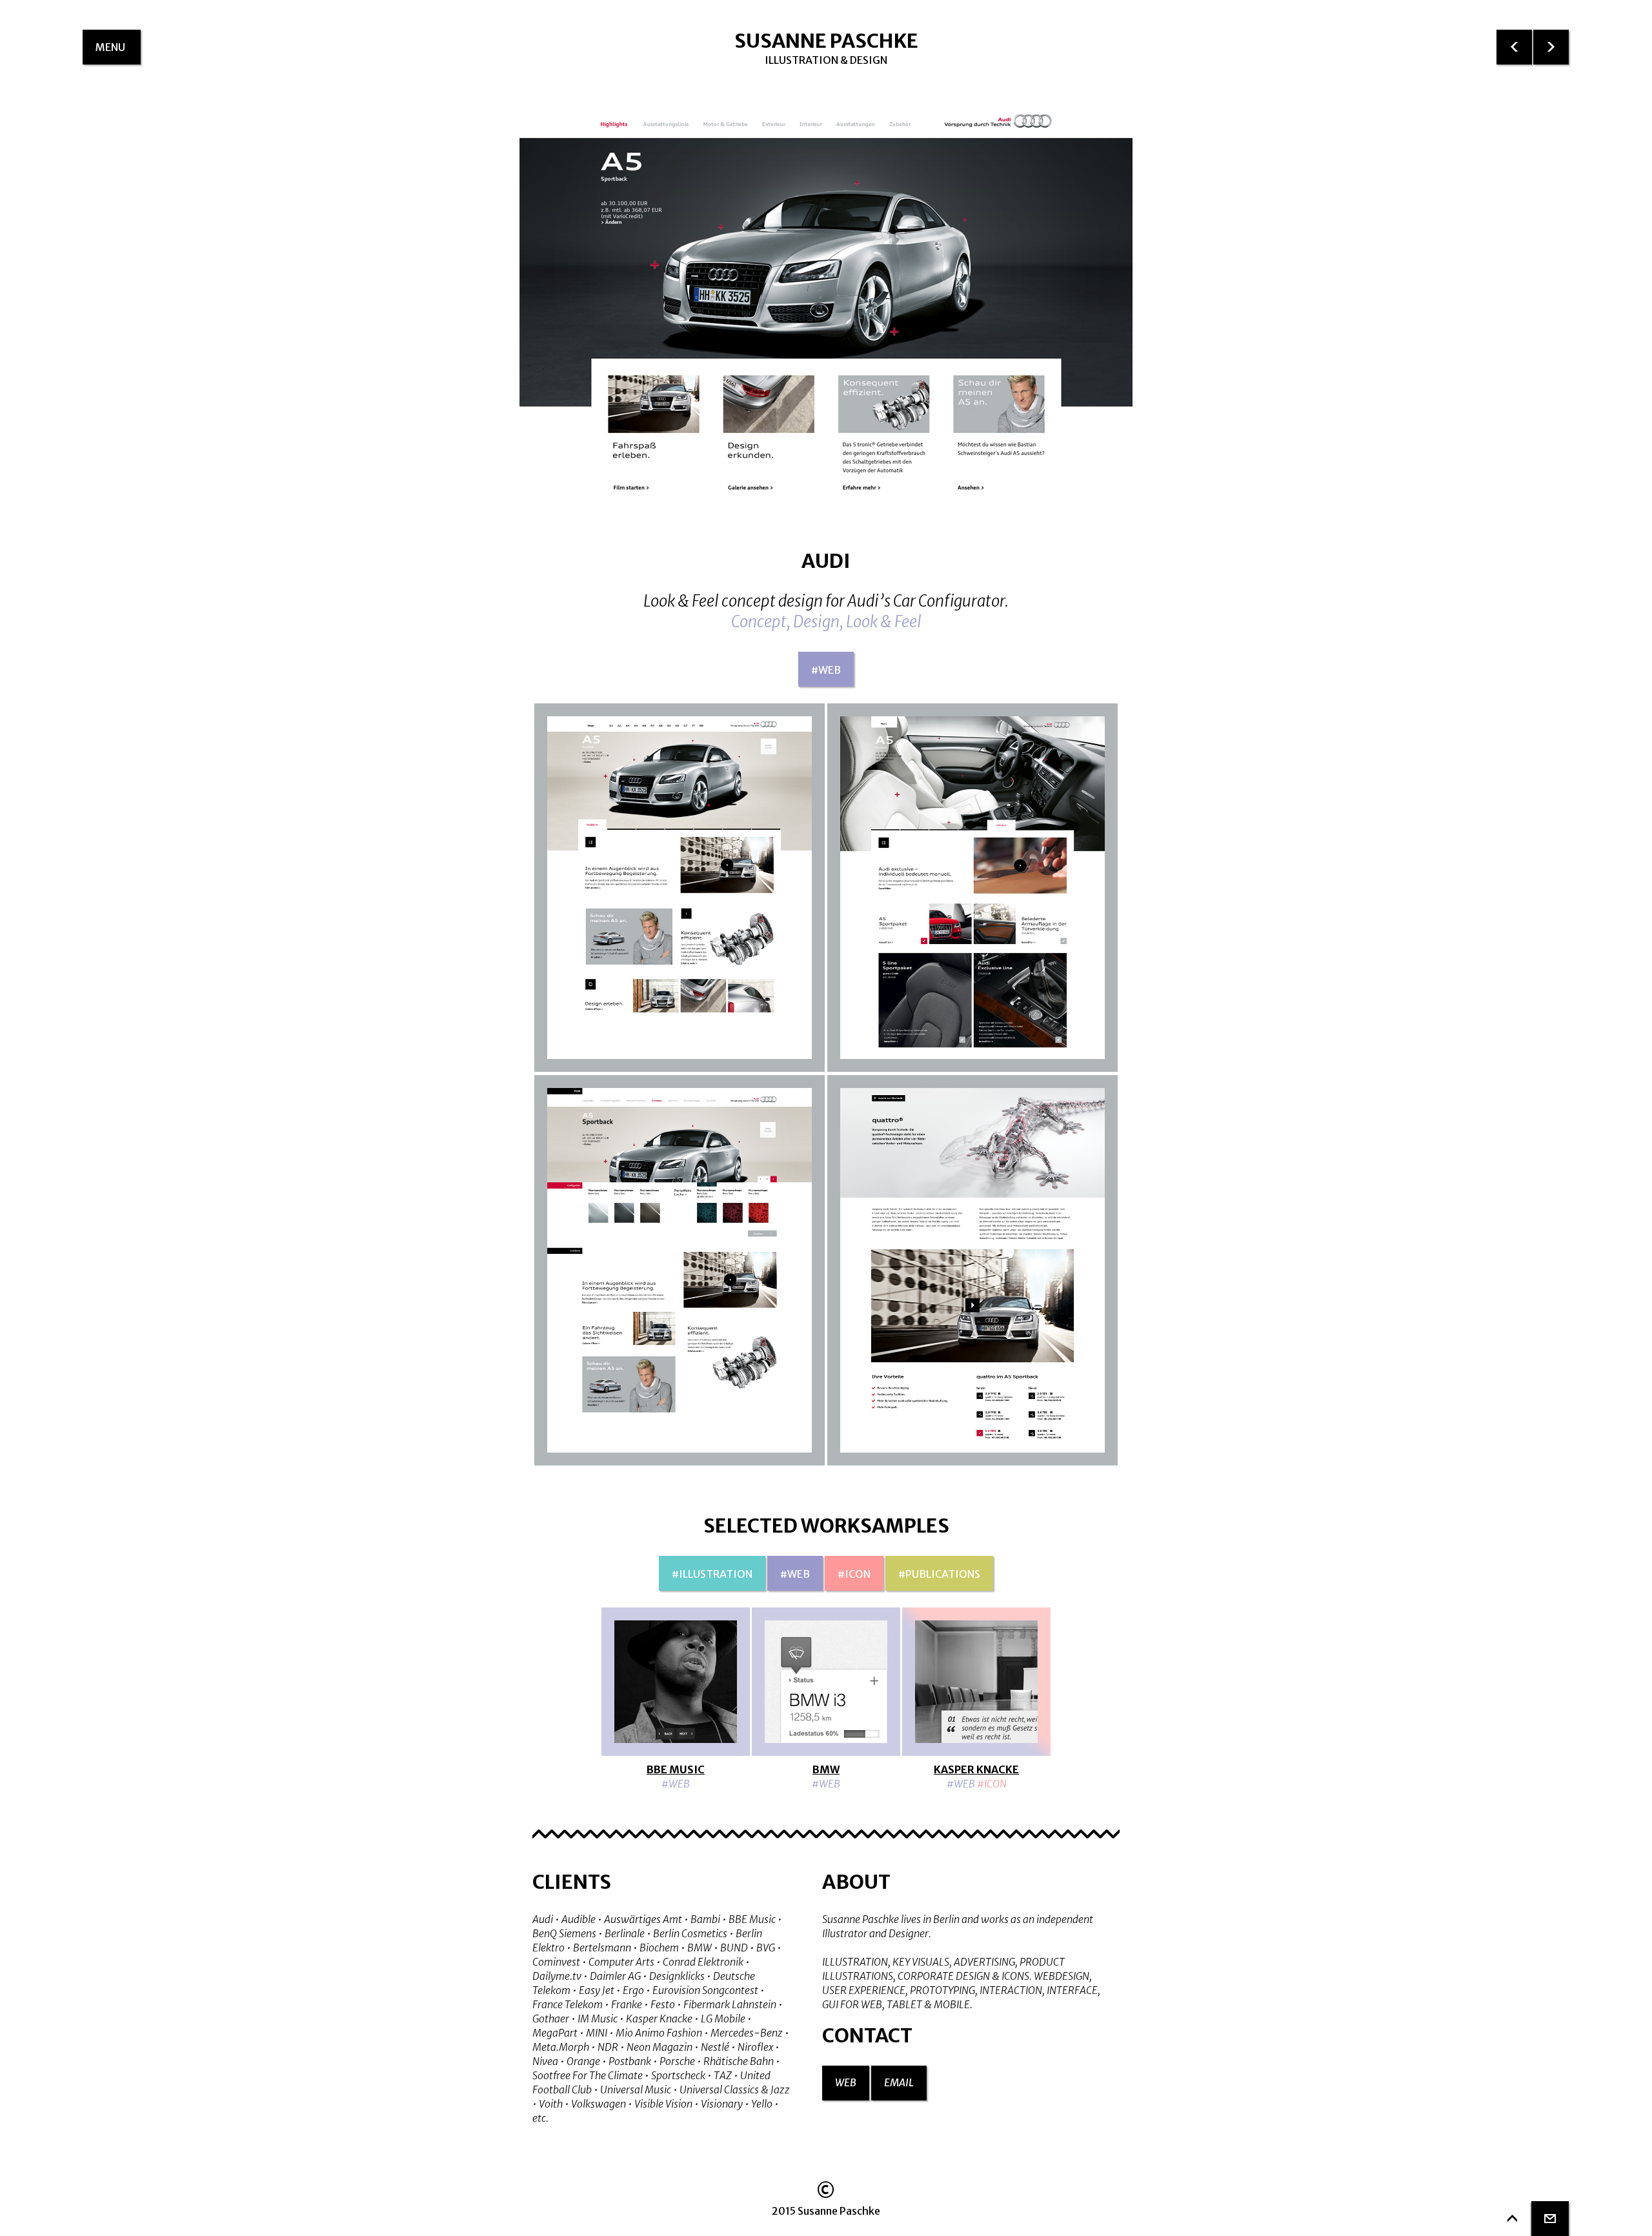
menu (118, 53)
